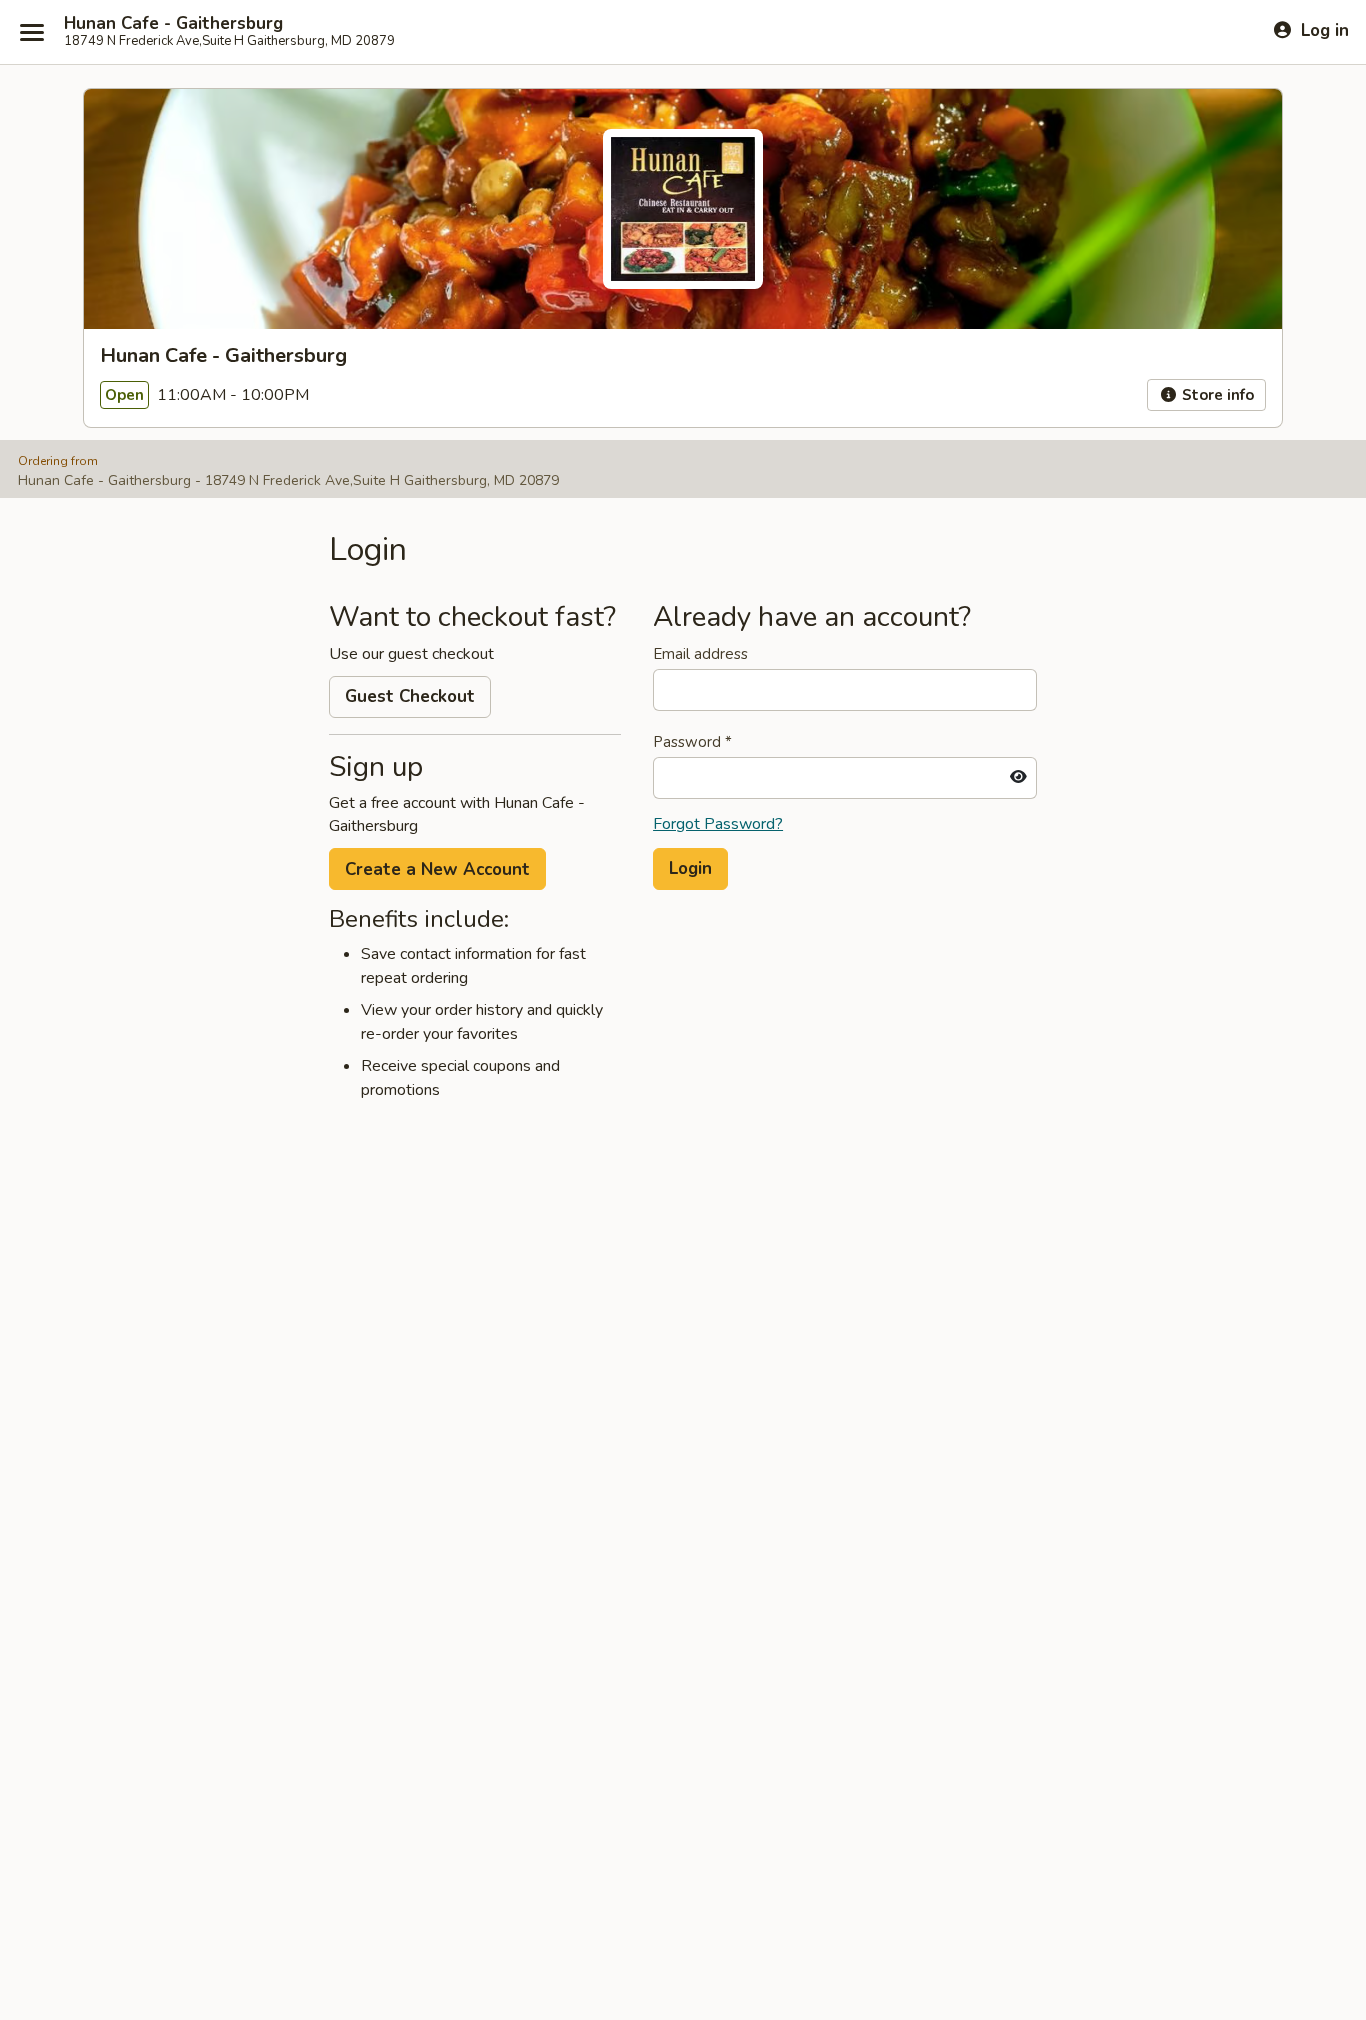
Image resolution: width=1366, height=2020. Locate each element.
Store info (1216, 395)
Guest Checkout (410, 696)
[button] (690, 869)
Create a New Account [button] (437, 869)
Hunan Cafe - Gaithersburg (173, 24)
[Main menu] (32, 32)
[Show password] (1018, 778)
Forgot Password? (718, 824)
